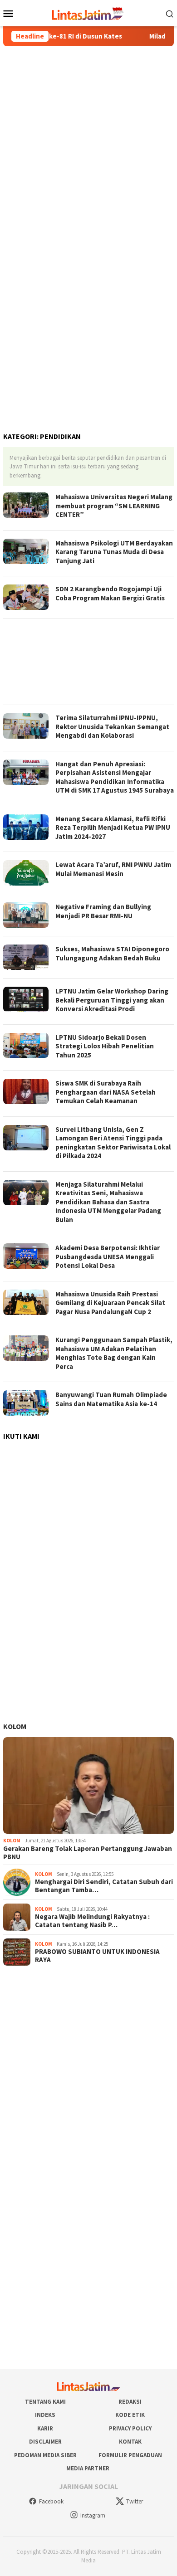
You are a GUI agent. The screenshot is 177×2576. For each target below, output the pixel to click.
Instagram (93, 2515)
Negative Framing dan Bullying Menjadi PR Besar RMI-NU (103, 911)
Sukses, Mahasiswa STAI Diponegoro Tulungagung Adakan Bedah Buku (112, 953)
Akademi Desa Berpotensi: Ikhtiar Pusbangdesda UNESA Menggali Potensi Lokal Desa (108, 1256)
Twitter (135, 2501)
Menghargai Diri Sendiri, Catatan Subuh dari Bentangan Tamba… (104, 1886)
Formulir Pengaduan (130, 2455)
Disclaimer (45, 2442)
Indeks (45, 2415)
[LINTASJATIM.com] (88, 12)
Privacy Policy (130, 2428)
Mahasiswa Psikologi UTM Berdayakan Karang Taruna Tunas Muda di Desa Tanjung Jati (114, 552)
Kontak (130, 2442)
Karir (45, 2428)
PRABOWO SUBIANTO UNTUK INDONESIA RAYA (97, 1956)
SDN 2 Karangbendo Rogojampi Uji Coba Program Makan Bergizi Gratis (110, 593)
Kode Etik (130, 2415)
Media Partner (88, 2468)
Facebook (51, 2501)
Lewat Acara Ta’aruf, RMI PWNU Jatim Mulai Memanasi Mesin (113, 869)
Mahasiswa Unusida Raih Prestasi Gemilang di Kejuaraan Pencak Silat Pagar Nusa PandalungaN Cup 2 (110, 1303)
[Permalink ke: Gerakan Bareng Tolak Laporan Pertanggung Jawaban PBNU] (88, 1785)
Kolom (15, 1726)
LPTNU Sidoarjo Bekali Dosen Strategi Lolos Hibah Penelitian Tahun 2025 (105, 1046)
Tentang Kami (45, 2402)
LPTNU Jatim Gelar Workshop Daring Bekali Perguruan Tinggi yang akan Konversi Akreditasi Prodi (112, 1000)
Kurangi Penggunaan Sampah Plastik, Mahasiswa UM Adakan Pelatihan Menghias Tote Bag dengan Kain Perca (114, 1353)
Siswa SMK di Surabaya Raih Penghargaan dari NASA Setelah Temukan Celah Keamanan (106, 1092)
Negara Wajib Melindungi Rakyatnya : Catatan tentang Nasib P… (92, 1921)
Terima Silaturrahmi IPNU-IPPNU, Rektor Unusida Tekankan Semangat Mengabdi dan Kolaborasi (112, 726)
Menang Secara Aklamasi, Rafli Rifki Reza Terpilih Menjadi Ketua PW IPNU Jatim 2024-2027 (113, 828)
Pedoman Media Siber (45, 2455)
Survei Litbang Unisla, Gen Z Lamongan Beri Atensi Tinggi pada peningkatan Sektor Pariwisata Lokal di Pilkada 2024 (113, 1143)
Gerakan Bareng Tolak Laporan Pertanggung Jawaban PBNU (88, 1853)
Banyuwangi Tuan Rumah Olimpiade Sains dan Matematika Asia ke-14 (111, 1399)
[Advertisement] (88, 143)
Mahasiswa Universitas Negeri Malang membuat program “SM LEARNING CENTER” (114, 506)
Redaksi (130, 2402)
